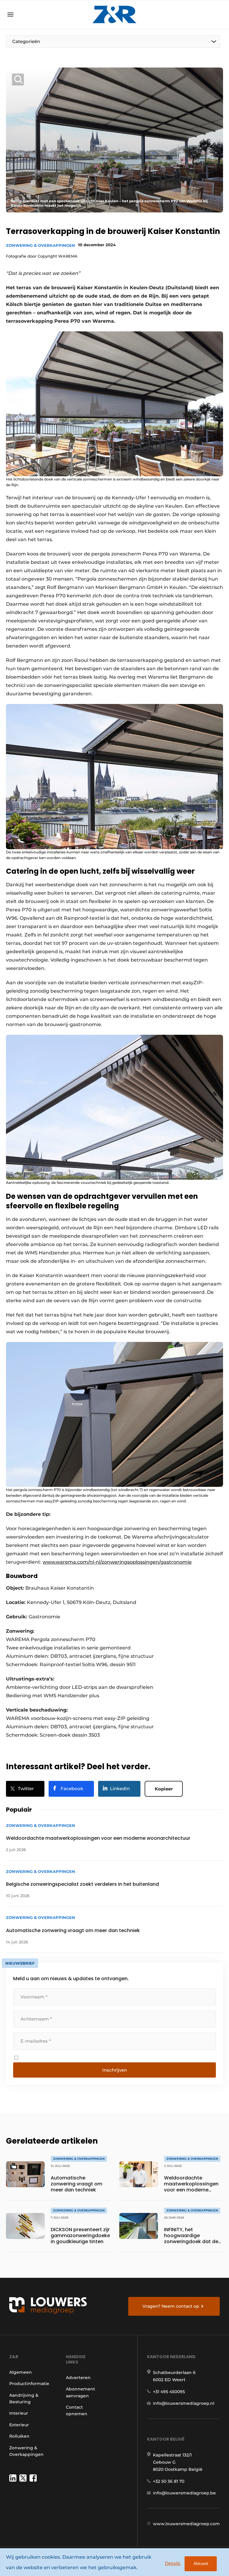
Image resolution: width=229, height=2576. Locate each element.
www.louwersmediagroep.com (186, 2524)
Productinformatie (29, 2384)
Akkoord (201, 2564)
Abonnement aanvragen (81, 2392)
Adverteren (78, 2378)
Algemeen (21, 2372)
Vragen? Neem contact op (171, 2306)
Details (173, 2563)
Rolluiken (19, 2436)
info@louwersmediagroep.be (184, 2493)
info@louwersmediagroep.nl (184, 2403)
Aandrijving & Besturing (24, 2399)
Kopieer (164, 1789)
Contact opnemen (77, 2410)
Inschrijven (115, 2070)
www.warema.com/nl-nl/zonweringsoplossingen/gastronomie (117, 1562)
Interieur (19, 2413)
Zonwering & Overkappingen (41, 245)
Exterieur (19, 2425)
